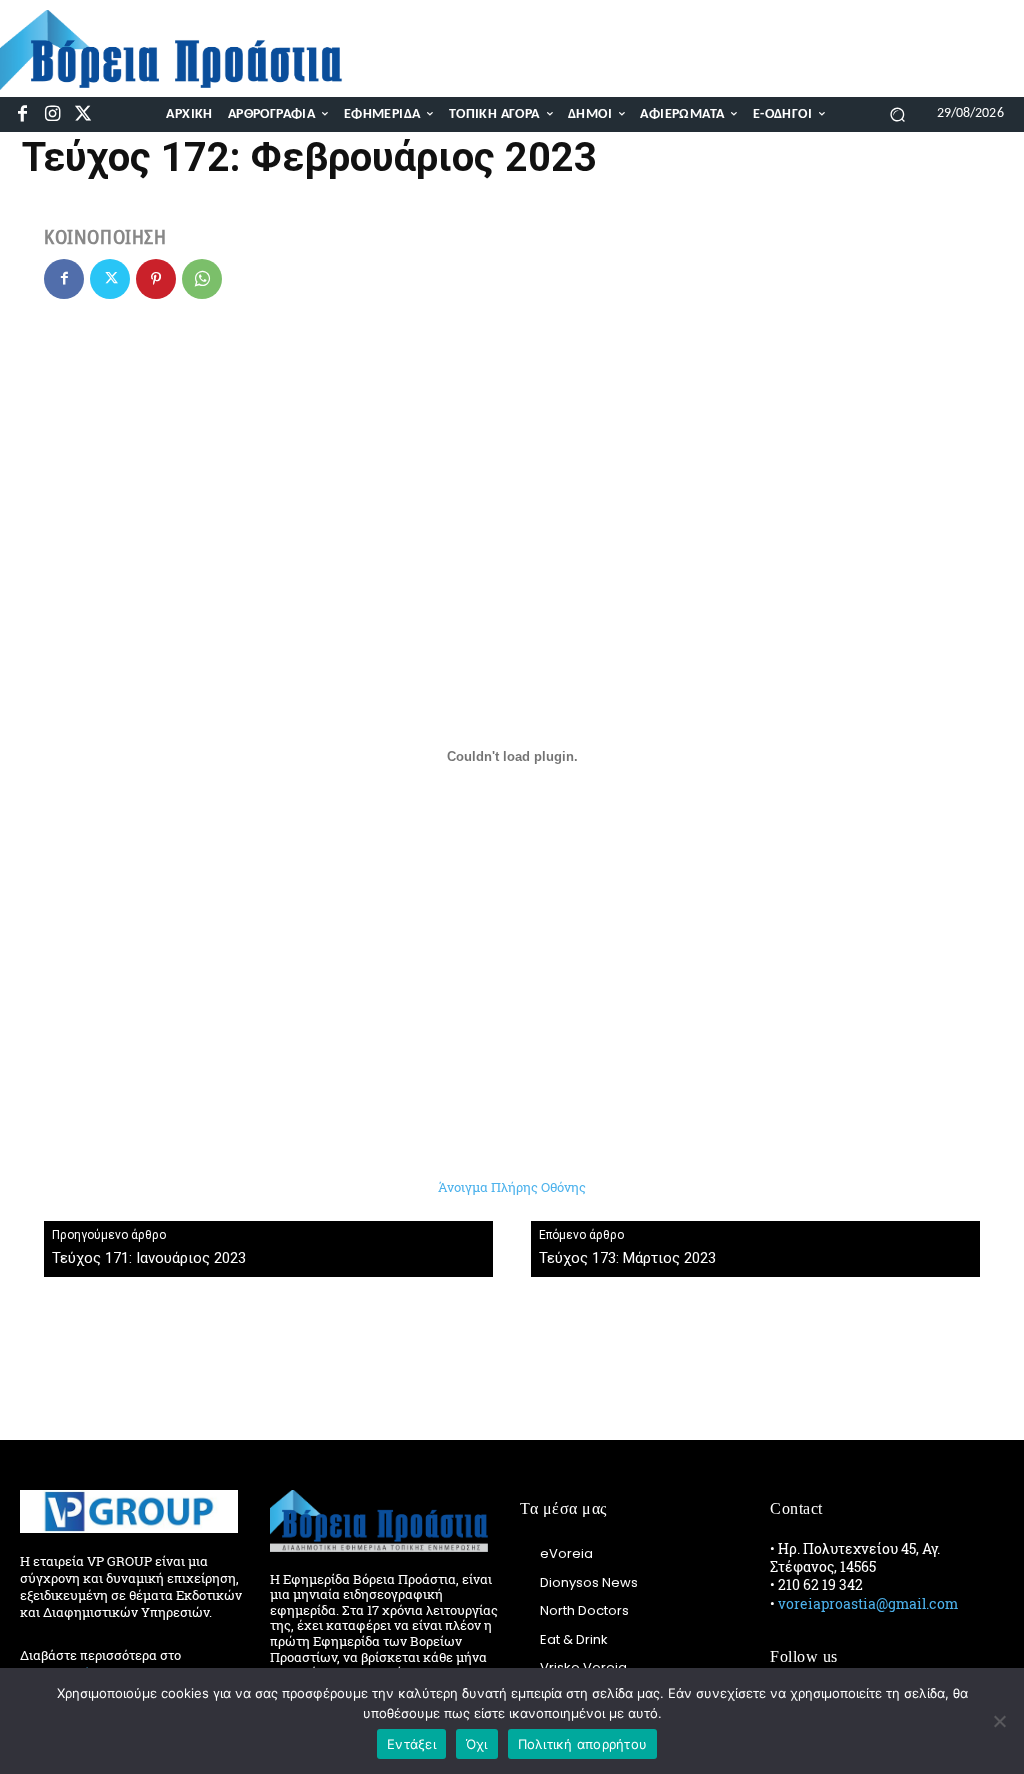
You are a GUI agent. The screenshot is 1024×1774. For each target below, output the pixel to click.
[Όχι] (999, 1721)
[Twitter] (83, 114)
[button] (897, 113)
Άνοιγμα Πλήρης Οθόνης (512, 1187)
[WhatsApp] (202, 279)
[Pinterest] (156, 279)
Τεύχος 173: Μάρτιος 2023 (627, 1258)
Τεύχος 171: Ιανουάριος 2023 (149, 1258)
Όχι (477, 1744)
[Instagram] (52, 114)
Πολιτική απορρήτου (583, 1744)
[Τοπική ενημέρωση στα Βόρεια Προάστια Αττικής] (184, 50)
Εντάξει (411, 1744)
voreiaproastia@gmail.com (868, 1603)
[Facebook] (22, 114)
